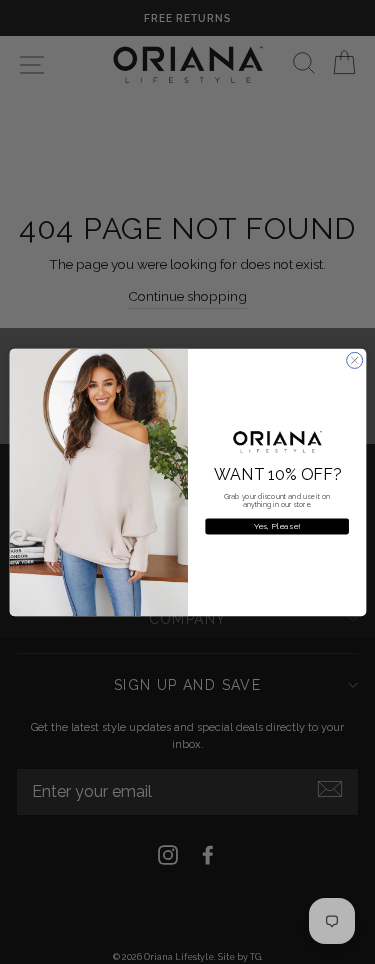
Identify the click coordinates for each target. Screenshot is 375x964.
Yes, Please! (277, 526)
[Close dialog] (354, 360)
